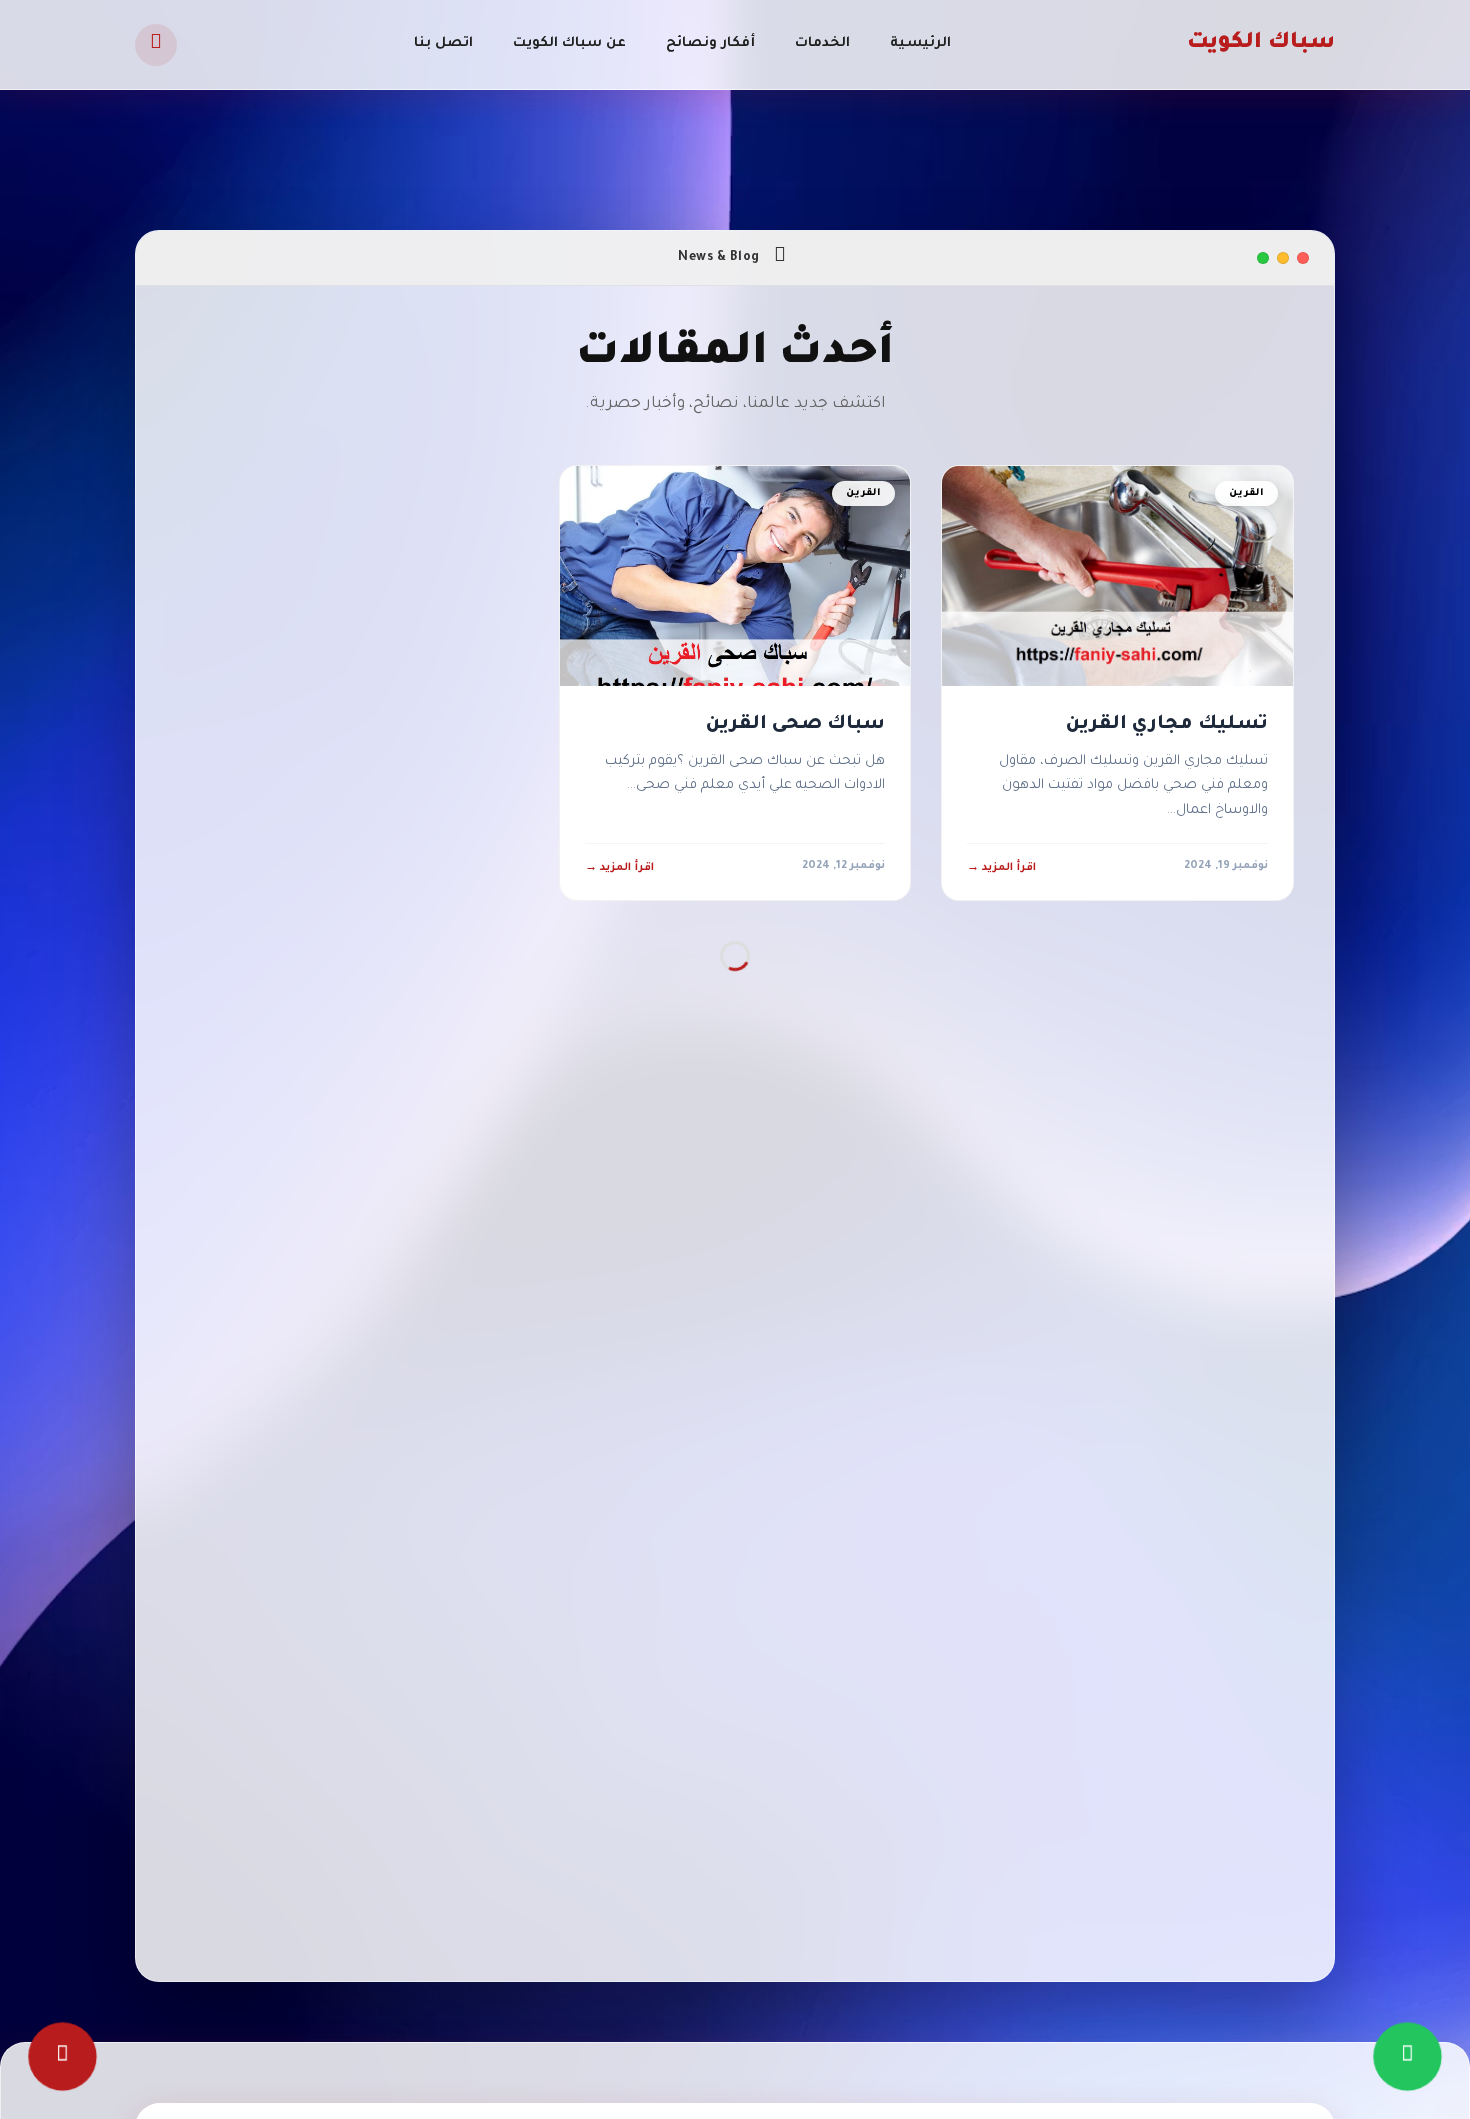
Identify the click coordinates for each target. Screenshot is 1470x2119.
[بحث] (156, 45)
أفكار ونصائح (710, 43)
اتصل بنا (443, 43)
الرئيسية (920, 43)
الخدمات (822, 43)
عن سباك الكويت (569, 43)
